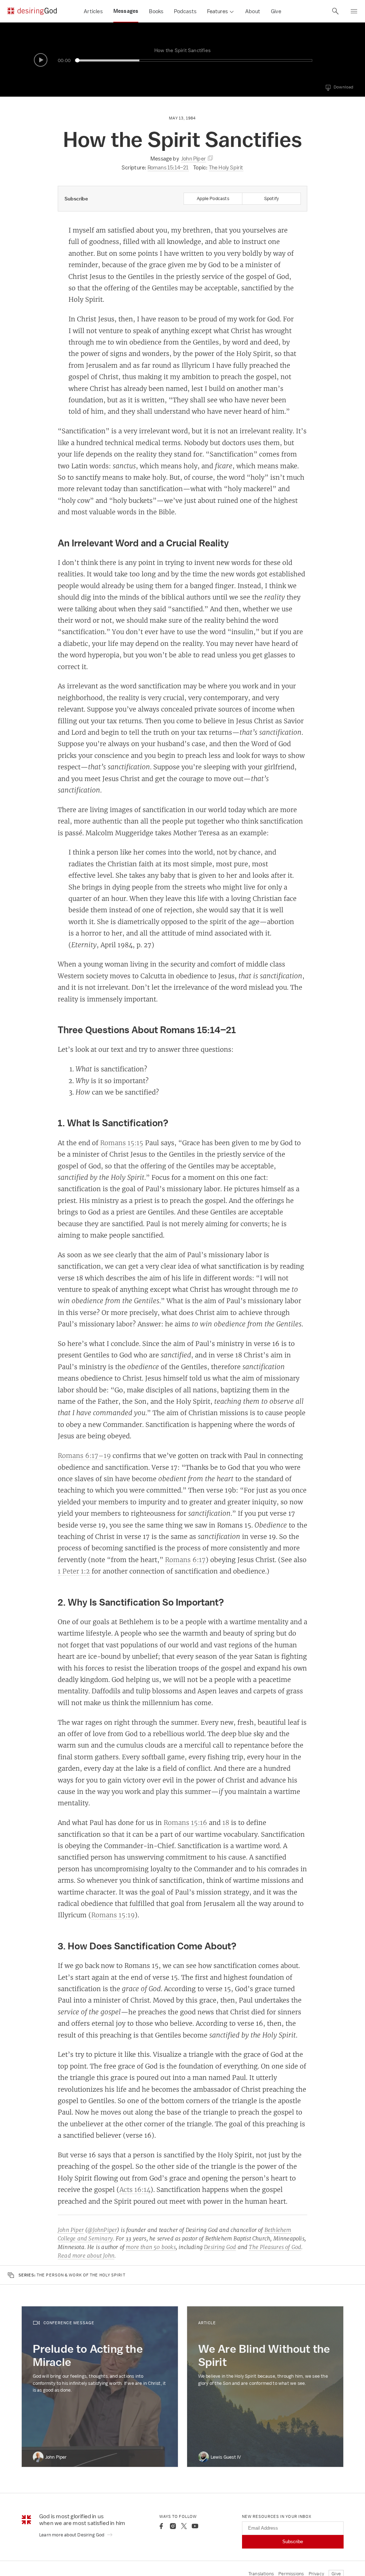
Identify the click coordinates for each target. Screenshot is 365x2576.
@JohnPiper (102, 2230)
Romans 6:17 (185, 1560)
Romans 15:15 (122, 1143)
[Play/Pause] (41, 60)
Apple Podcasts (213, 198)
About (253, 11)
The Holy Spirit (226, 167)
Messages (126, 11)
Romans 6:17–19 (84, 1455)
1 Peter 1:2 (74, 1571)
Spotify (271, 198)
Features (217, 11)
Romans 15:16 (185, 1822)
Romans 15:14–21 (168, 167)
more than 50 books (151, 2247)
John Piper (71, 2230)
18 (226, 1822)
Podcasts (185, 11)
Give (276, 11)
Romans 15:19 (113, 1915)
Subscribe (293, 2542)
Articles (93, 11)
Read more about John (86, 2256)
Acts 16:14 (135, 2189)
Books (156, 11)
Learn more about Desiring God (72, 2535)
